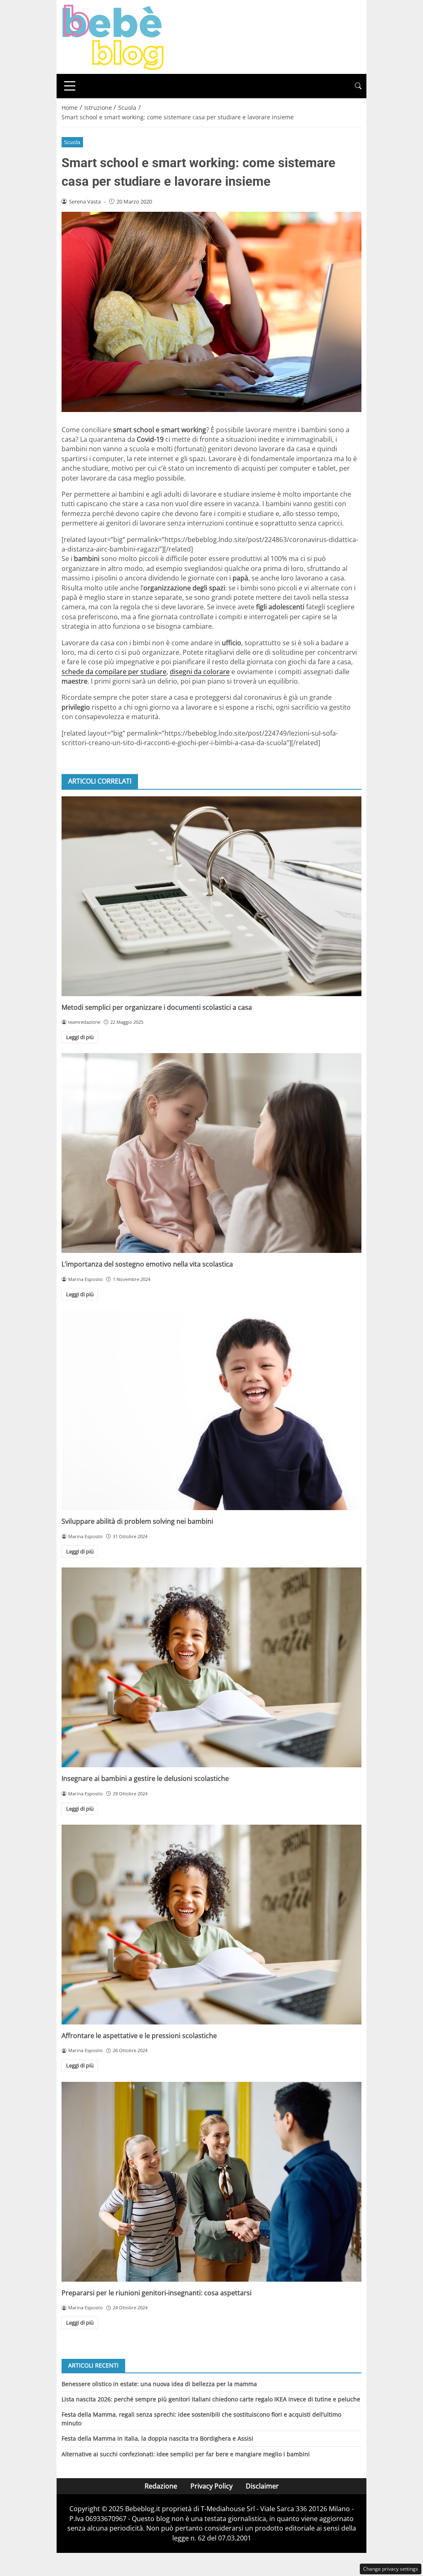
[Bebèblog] (113, 36)
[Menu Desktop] (70, 86)
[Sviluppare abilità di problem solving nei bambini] (211, 1410)
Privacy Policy (211, 2486)
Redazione (161, 2486)
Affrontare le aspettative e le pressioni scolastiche (139, 2036)
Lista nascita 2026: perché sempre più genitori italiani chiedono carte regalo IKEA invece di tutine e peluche (211, 2399)
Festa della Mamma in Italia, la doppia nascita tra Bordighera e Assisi (157, 2438)
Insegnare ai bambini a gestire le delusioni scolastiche (145, 1778)
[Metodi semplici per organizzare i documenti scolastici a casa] (211, 896)
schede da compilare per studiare (114, 672)
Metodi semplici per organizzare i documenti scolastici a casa (157, 1007)
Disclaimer (262, 2486)
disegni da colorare (200, 672)
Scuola (72, 142)
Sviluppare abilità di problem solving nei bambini (137, 1521)
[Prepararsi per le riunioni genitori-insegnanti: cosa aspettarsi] (211, 2182)
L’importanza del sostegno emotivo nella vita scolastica (147, 1264)
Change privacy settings (391, 2569)
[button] (358, 86)
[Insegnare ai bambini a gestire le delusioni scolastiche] (211, 1667)
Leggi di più (80, 1037)
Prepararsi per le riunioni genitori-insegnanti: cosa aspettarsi (157, 2293)
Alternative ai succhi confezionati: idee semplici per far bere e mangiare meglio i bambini (186, 2454)
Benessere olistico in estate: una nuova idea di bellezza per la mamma (159, 2384)
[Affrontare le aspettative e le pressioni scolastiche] (211, 1925)
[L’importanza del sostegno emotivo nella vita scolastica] (211, 1153)
